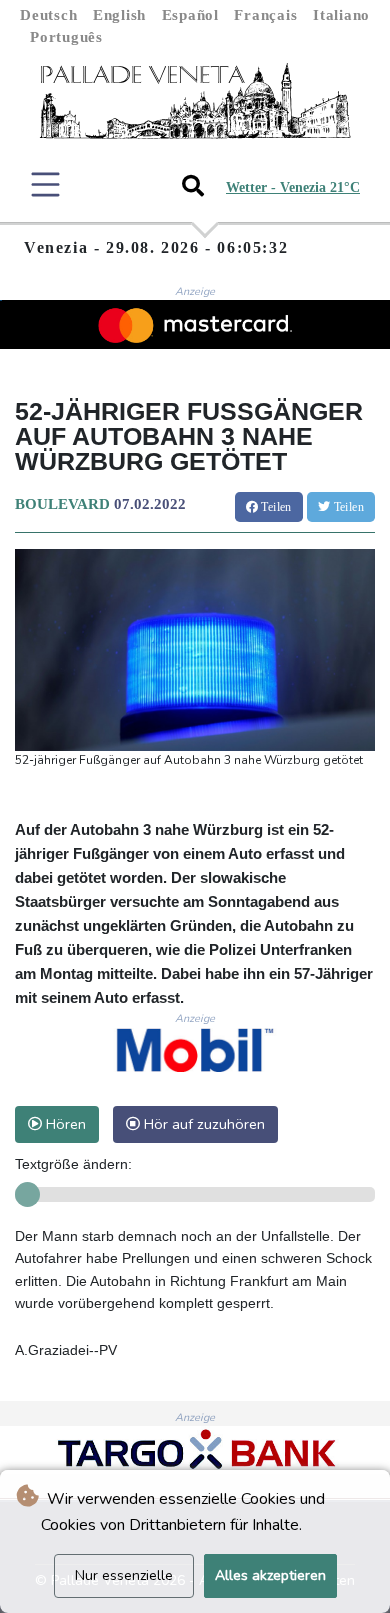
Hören (64, 1124)
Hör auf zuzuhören (202, 1124)
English (119, 15)
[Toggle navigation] (45, 184)
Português (66, 37)
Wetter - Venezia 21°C (293, 187)
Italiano (341, 15)
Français (265, 15)
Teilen (275, 507)
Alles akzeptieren (270, 1575)
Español (190, 15)
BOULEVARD (62, 504)
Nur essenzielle (124, 1575)
